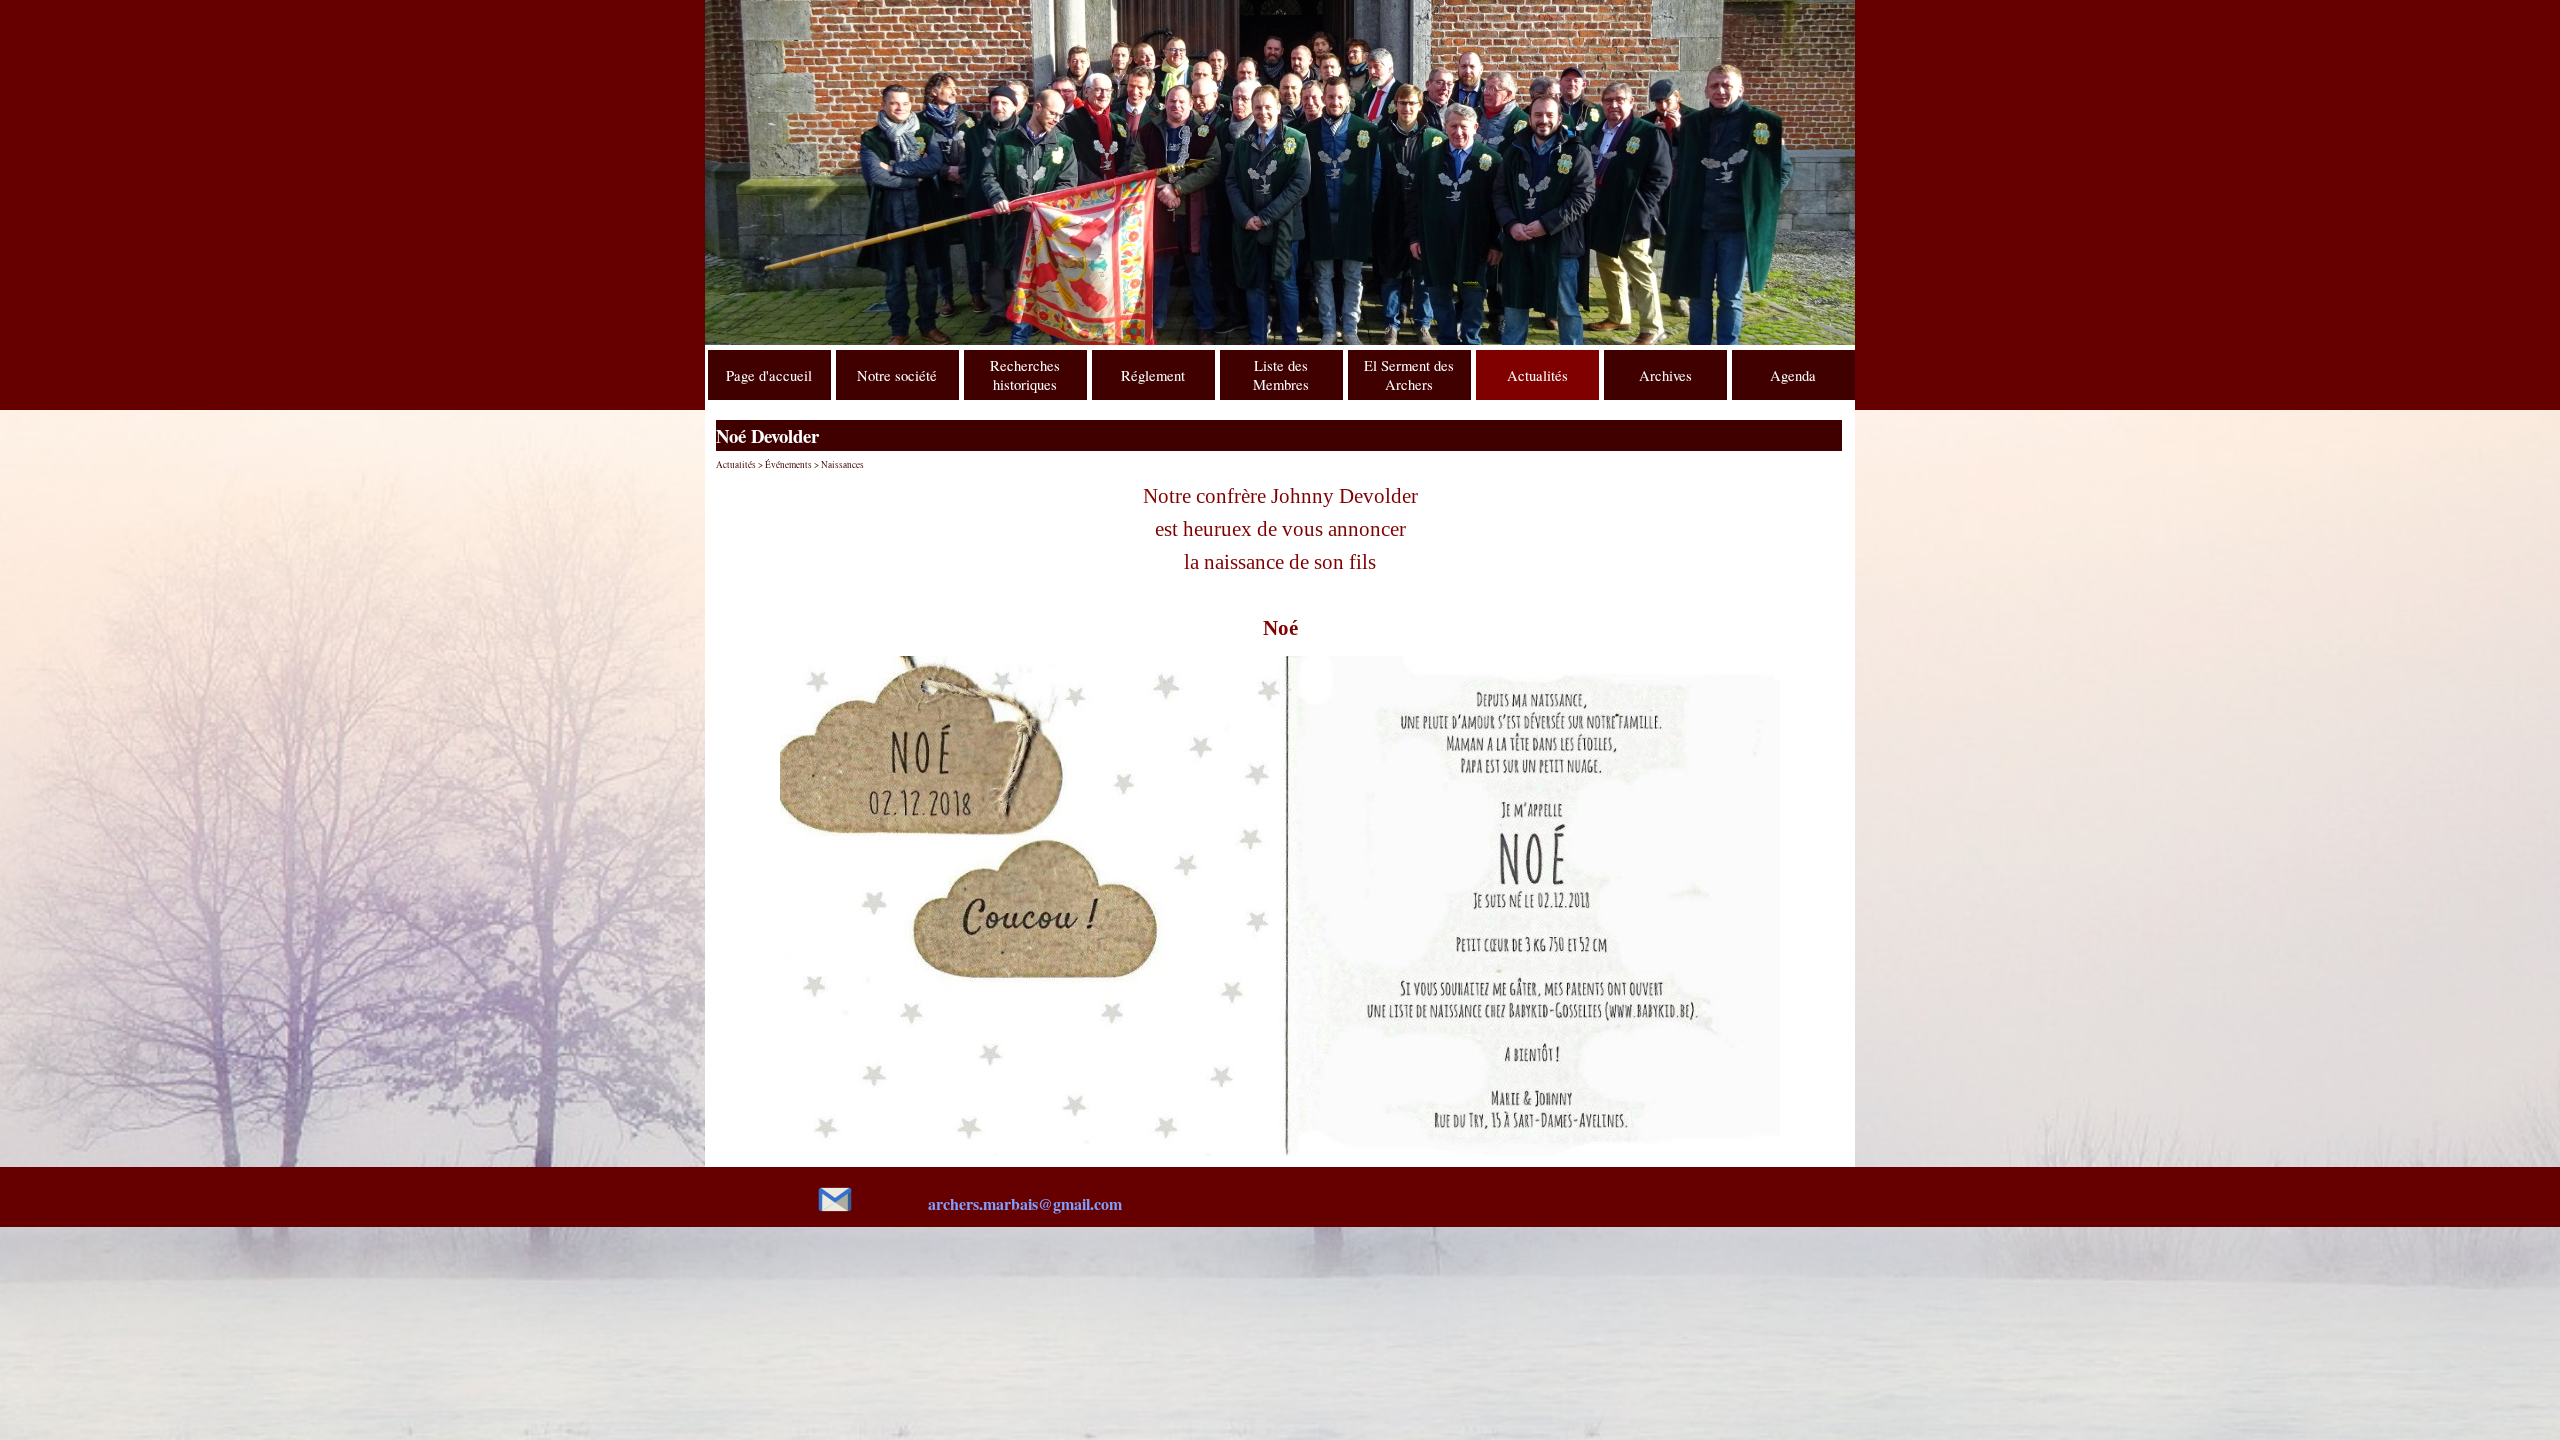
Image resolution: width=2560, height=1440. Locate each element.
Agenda (1793, 375)
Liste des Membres (1281, 375)
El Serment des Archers (1409, 375)
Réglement (1153, 375)
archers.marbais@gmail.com (1025, 1203)
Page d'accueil (769, 375)
